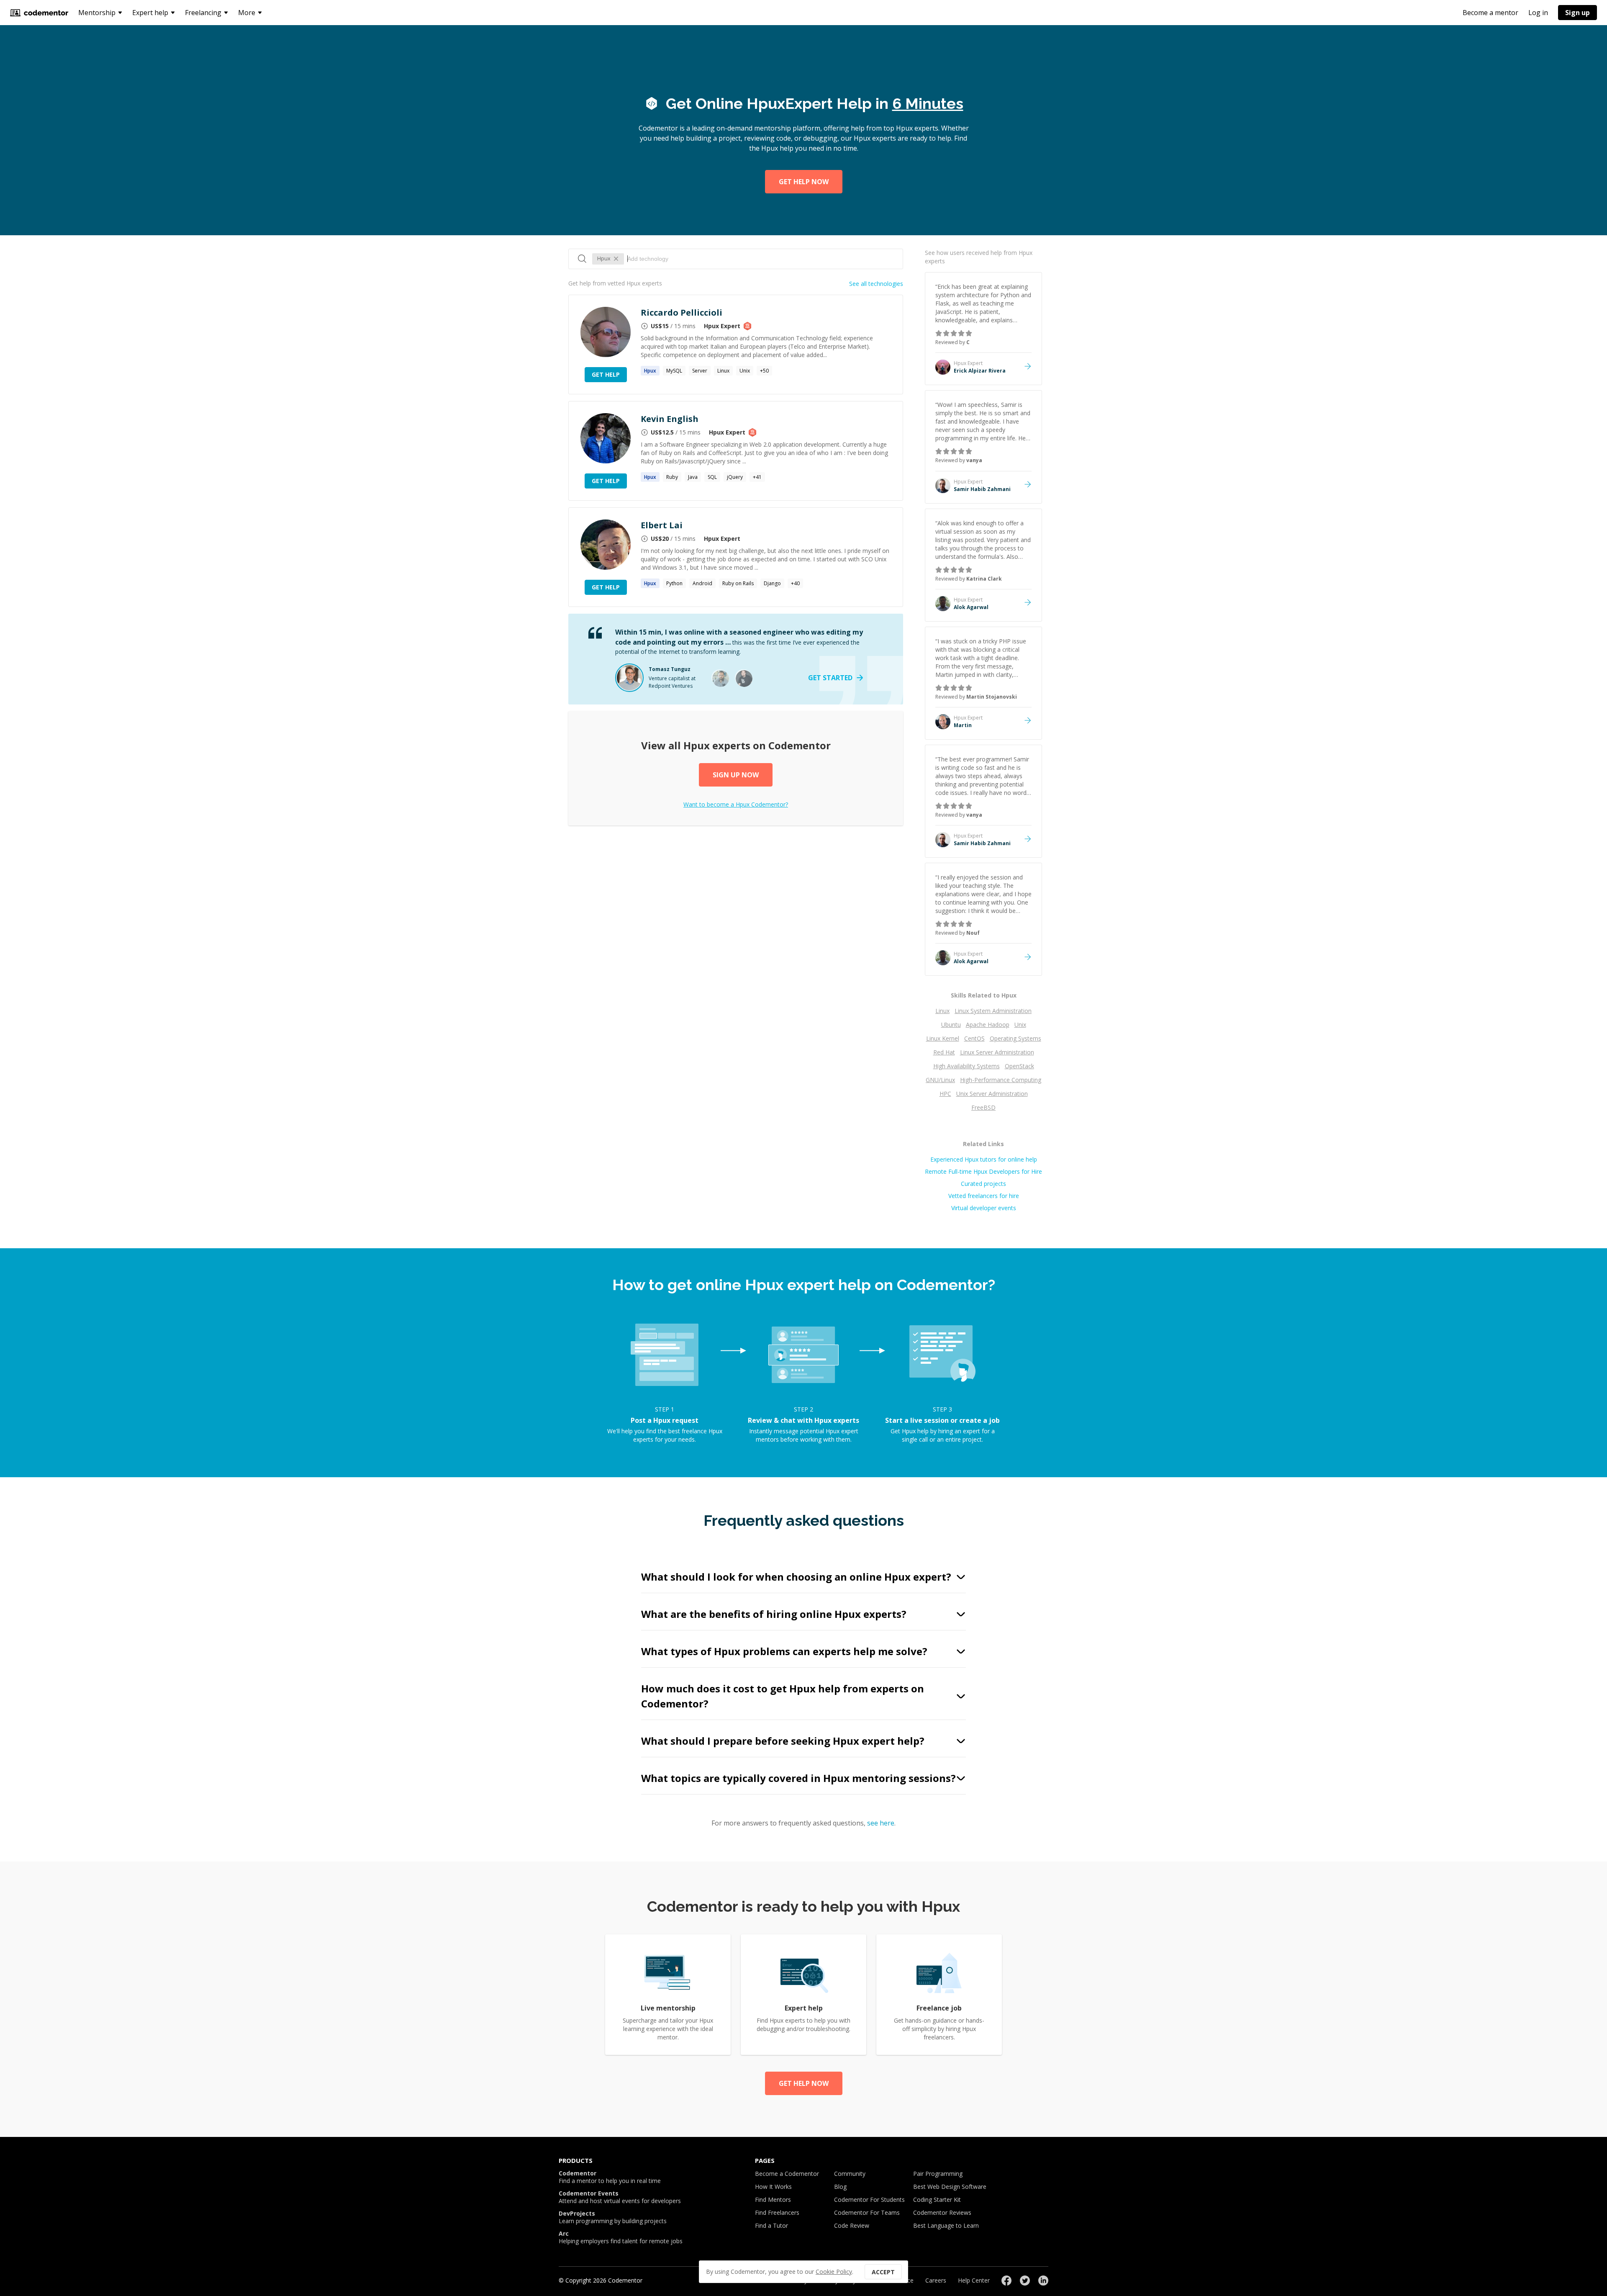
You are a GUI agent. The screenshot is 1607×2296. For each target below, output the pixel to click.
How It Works (773, 2187)
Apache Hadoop (988, 1025)
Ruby (672, 477)
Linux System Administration (993, 1011)
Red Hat (944, 1052)
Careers (936, 2280)
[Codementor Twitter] (1025, 2281)
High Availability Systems (967, 1066)
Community (850, 2174)
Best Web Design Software (950, 2187)
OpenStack (1019, 1066)
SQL (712, 477)
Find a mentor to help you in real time (610, 2177)
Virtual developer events (984, 1208)
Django (772, 583)
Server (700, 371)
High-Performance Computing (1001, 1080)
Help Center (974, 2280)
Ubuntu (951, 1025)
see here (881, 1823)
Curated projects (983, 1184)
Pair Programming (938, 2174)
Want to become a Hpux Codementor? (736, 804)
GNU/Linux (940, 1080)
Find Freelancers (777, 2212)
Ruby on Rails (738, 583)
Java (693, 477)
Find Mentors (773, 2200)
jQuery (735, 477)
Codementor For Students (869, 2200)
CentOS (974, 1038)
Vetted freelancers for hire (984, 1196)
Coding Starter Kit (937, 2200)
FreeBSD (983, 1107)
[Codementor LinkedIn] (1043, 2281)
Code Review (852, 2225)
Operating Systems (1015, 1038)
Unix (745, 371)
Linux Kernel (943, 1038)
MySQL (674, 371)
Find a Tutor (771, 2225)
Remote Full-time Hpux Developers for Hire (983, 1171)
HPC (945, 1094)
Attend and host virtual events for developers (620, 2197)
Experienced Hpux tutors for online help (984, 1159)
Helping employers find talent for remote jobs (621, 2237)
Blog (840, 2187)
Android (702, 583)
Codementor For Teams (867, 2212)
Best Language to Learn (946, 2225)
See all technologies (876, 284)
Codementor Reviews (942, 2212)
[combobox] (761, 259)
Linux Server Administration (997, 1052)
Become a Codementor (787, 2174)
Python (674, 583)
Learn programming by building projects (613, 2217)
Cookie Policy (834, 2272)
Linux (723, 371)
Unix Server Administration (992, 1094)
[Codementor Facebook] (1006, 2281)
